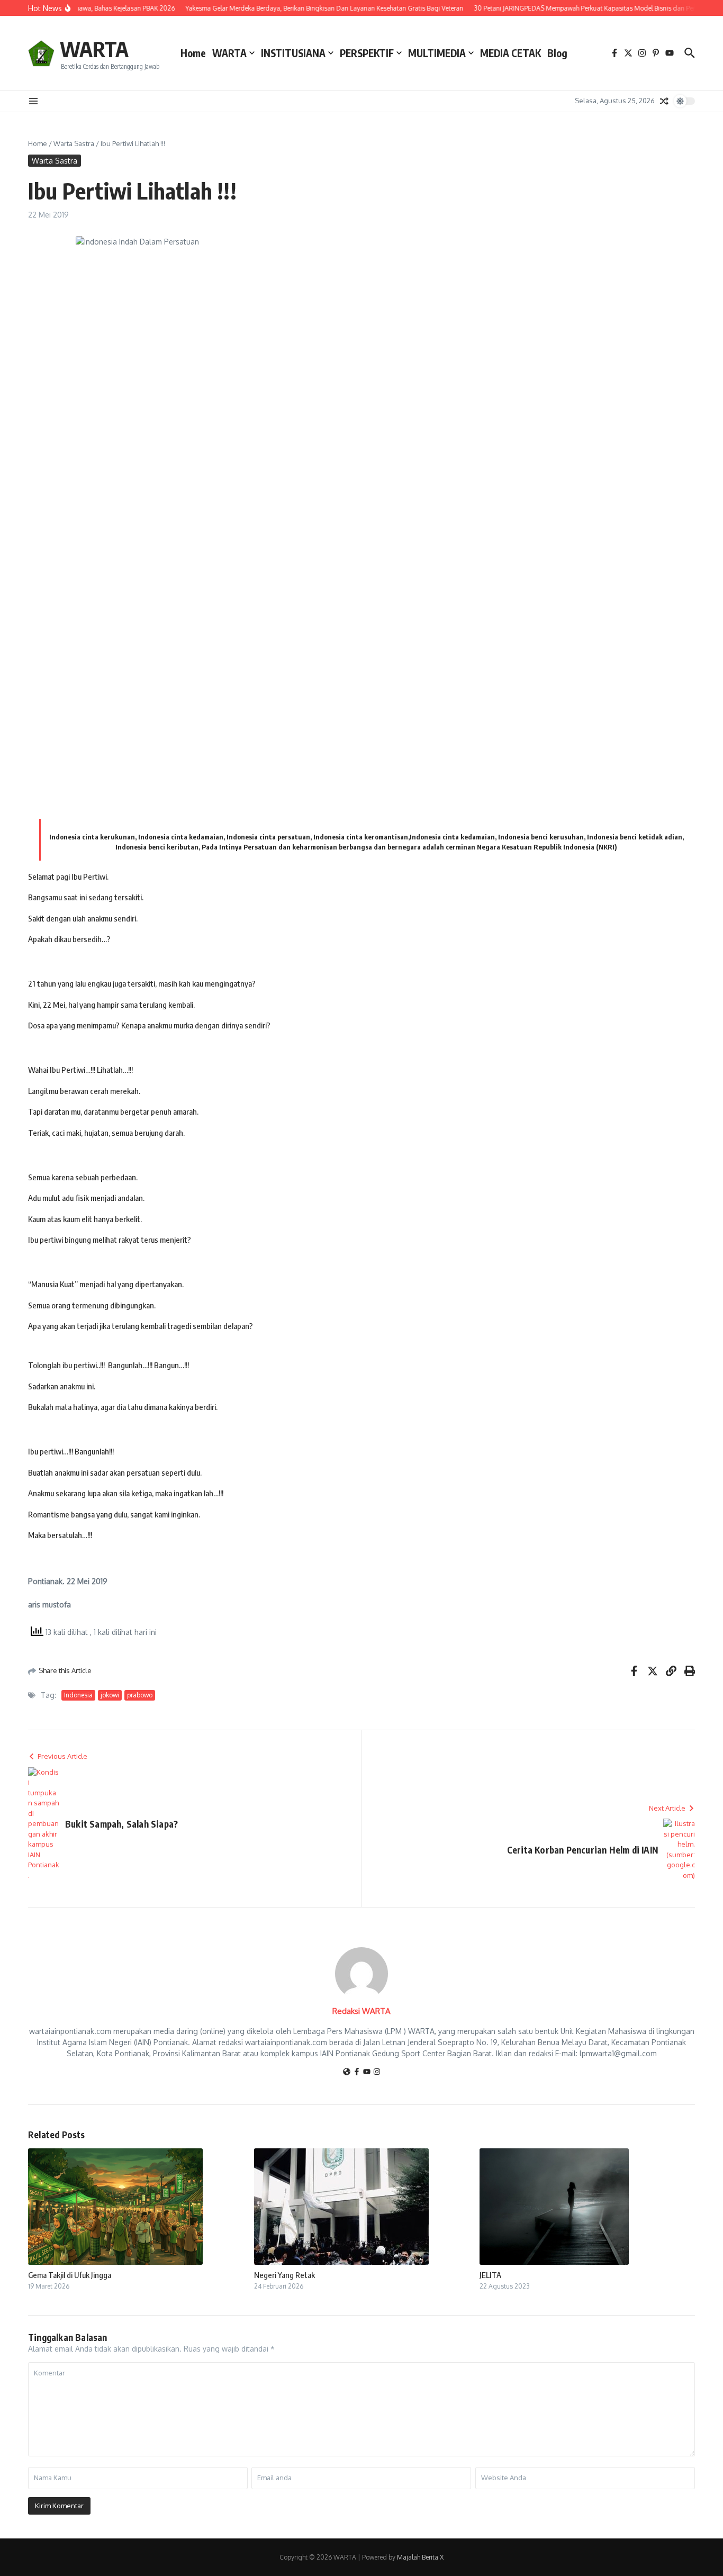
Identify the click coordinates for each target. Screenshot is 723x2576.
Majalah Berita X (420, 2557)
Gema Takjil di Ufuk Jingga (70, 2275)
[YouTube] (367, 2072)
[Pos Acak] (664, 101)
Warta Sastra (74, 143)
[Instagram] (377, 2072)
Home (193, 53)
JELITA (490, 2275)
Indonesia (78, 1695)
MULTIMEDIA (437, 53)
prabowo (140, 1695)
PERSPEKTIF (367, 53)
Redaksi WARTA (361, 2011)
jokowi (110, 1695)
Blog (557, 53)
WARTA (94, 49)
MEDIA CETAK (510, 53)
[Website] (347, 2072)
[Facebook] (357, 2072)
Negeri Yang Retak (284, 2275)
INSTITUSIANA (293, 53)
